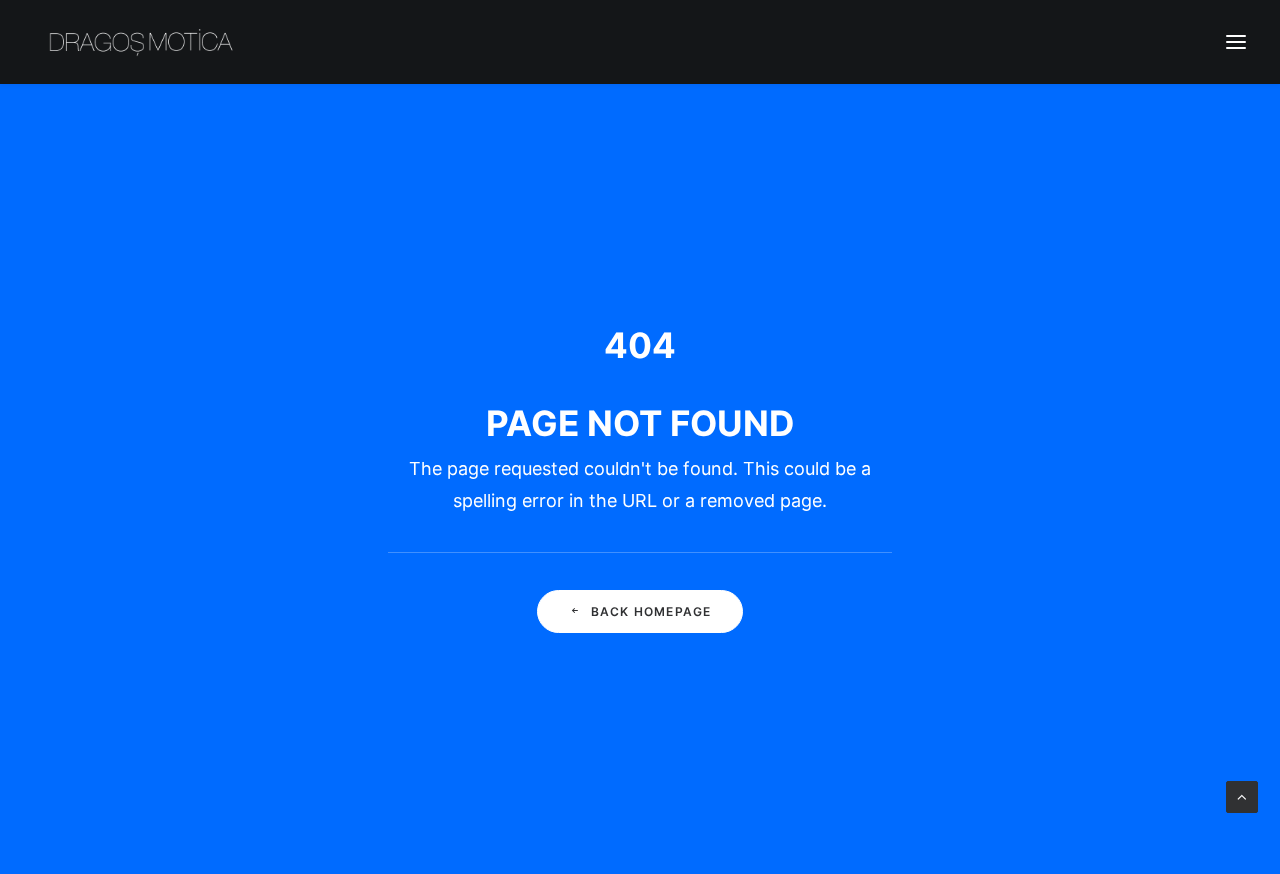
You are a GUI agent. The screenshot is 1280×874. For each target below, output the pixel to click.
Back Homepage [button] (651, 611)
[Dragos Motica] (141, 42)
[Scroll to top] (1242, 795)
